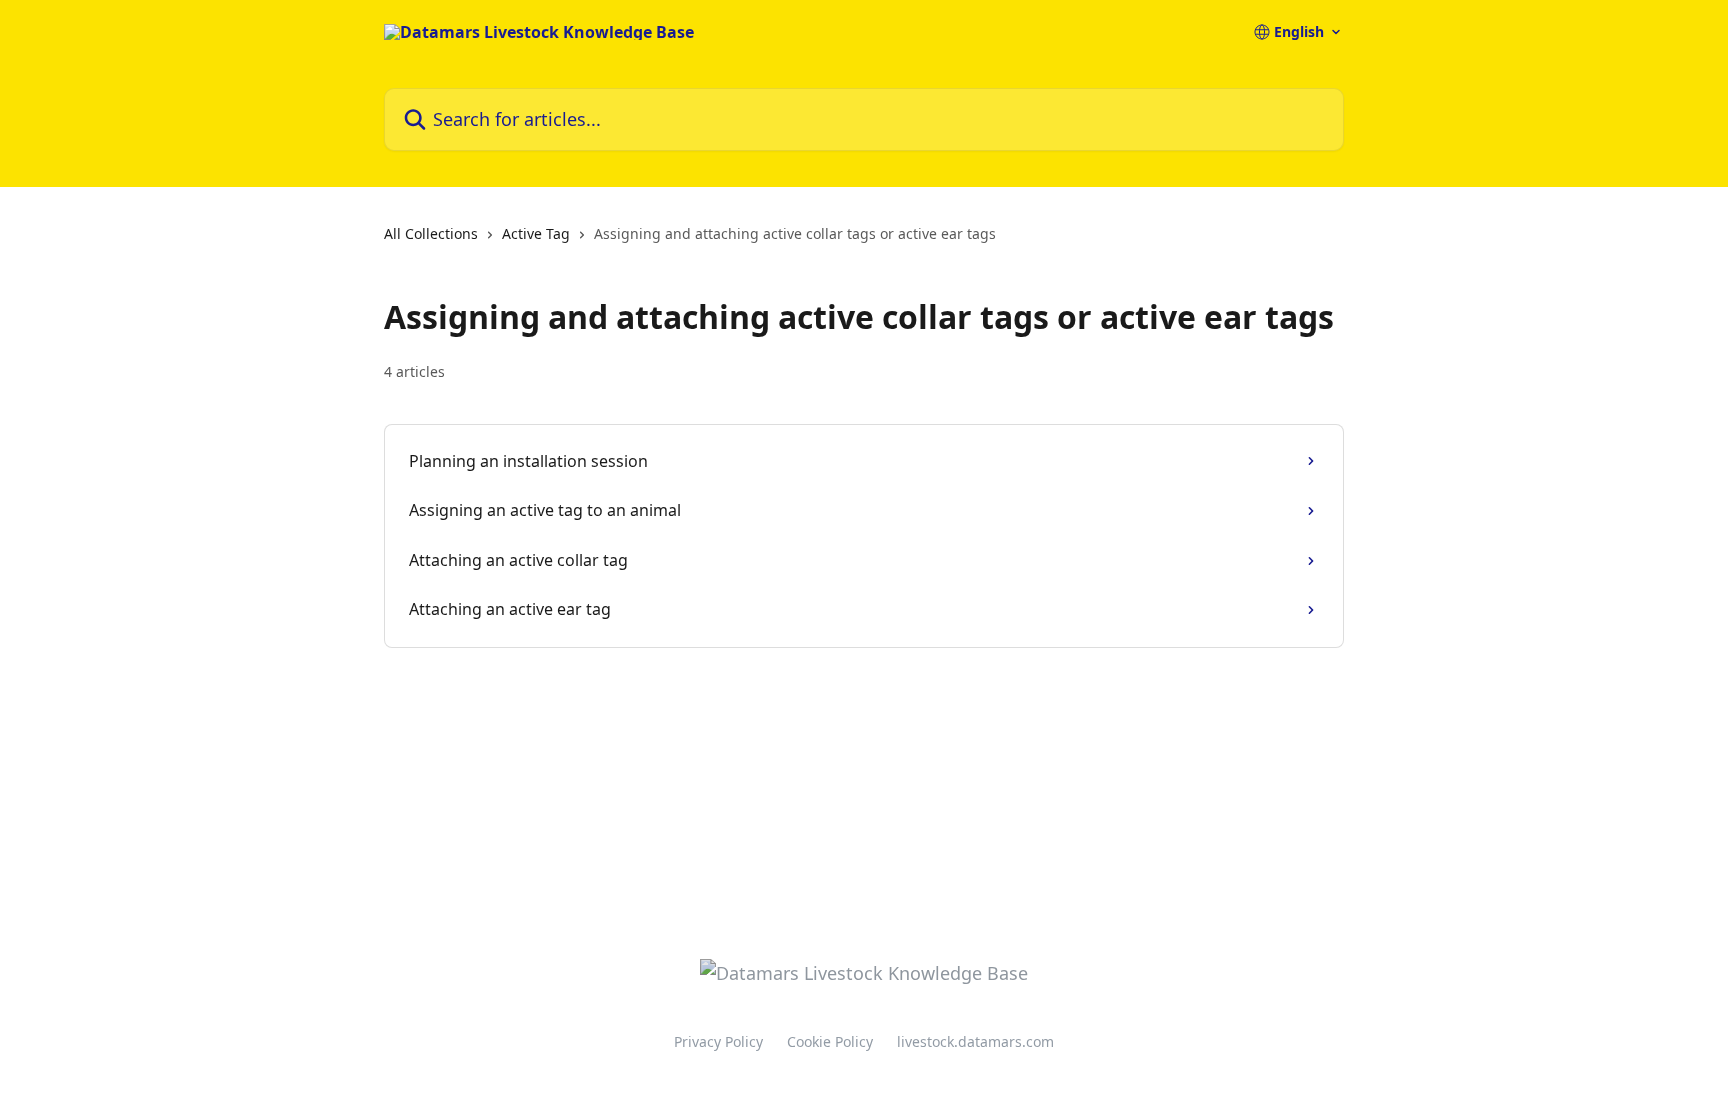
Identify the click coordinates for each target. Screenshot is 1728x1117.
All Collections (431, 233)
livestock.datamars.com (975, 1041)
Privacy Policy (718, 1041)
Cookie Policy (830, 1041)
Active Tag (536, 233)
